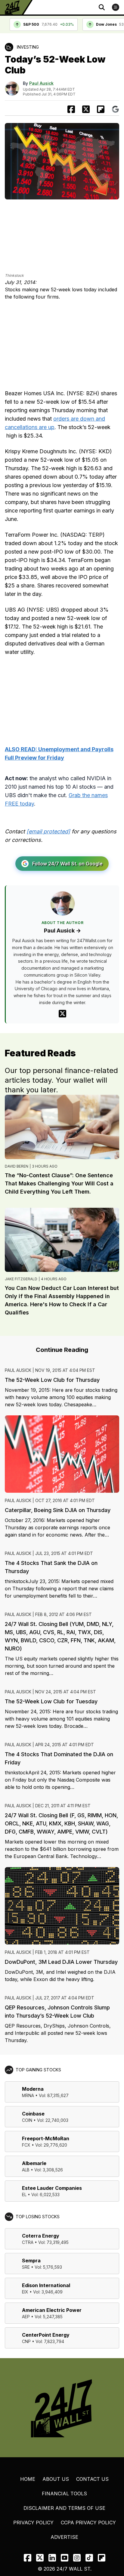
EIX (25, 2292)
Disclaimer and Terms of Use (64, 2508)
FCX (26, 2145)
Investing (28, 47)
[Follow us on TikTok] (89, 2558)
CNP (26, 2341)
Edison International (46, 2285)
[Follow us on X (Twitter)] (40, 2558)
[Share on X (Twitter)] (86, 109)
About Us (56, 2479)
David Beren (17, 1166)
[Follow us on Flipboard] (101, 109)
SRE (26, 2267)
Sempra (31, 2261)
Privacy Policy (33, 2523)
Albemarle (34, 2163)
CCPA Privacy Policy (88, 2523)
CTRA (28, 2242)
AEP (26, 2317)
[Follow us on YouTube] (65, 2558)
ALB (26, 2170)
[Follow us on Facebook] (28, 2558)
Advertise (64, 2537)
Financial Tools (64, 2494)
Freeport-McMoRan (46, 2138)
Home (28, 2479)
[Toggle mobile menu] (116, 7)
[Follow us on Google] (115, 109)
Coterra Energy (41, 2236)
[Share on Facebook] (71, 109)
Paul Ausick (41, 83)
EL (24, 2195)
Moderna (33, 2089)
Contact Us (92, 2479)
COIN (27, 2120)
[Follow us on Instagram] (77, 2558)
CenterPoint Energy (46, 2335)
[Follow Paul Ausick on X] (62, 1014)
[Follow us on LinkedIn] (52, 2558)
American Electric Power (52, 2310)
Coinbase (33, 2114)
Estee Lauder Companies (52, 2188)
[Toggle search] (102, 7)
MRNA (28, 2095)
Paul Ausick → (62, 931)
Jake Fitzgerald (21, 1279)
